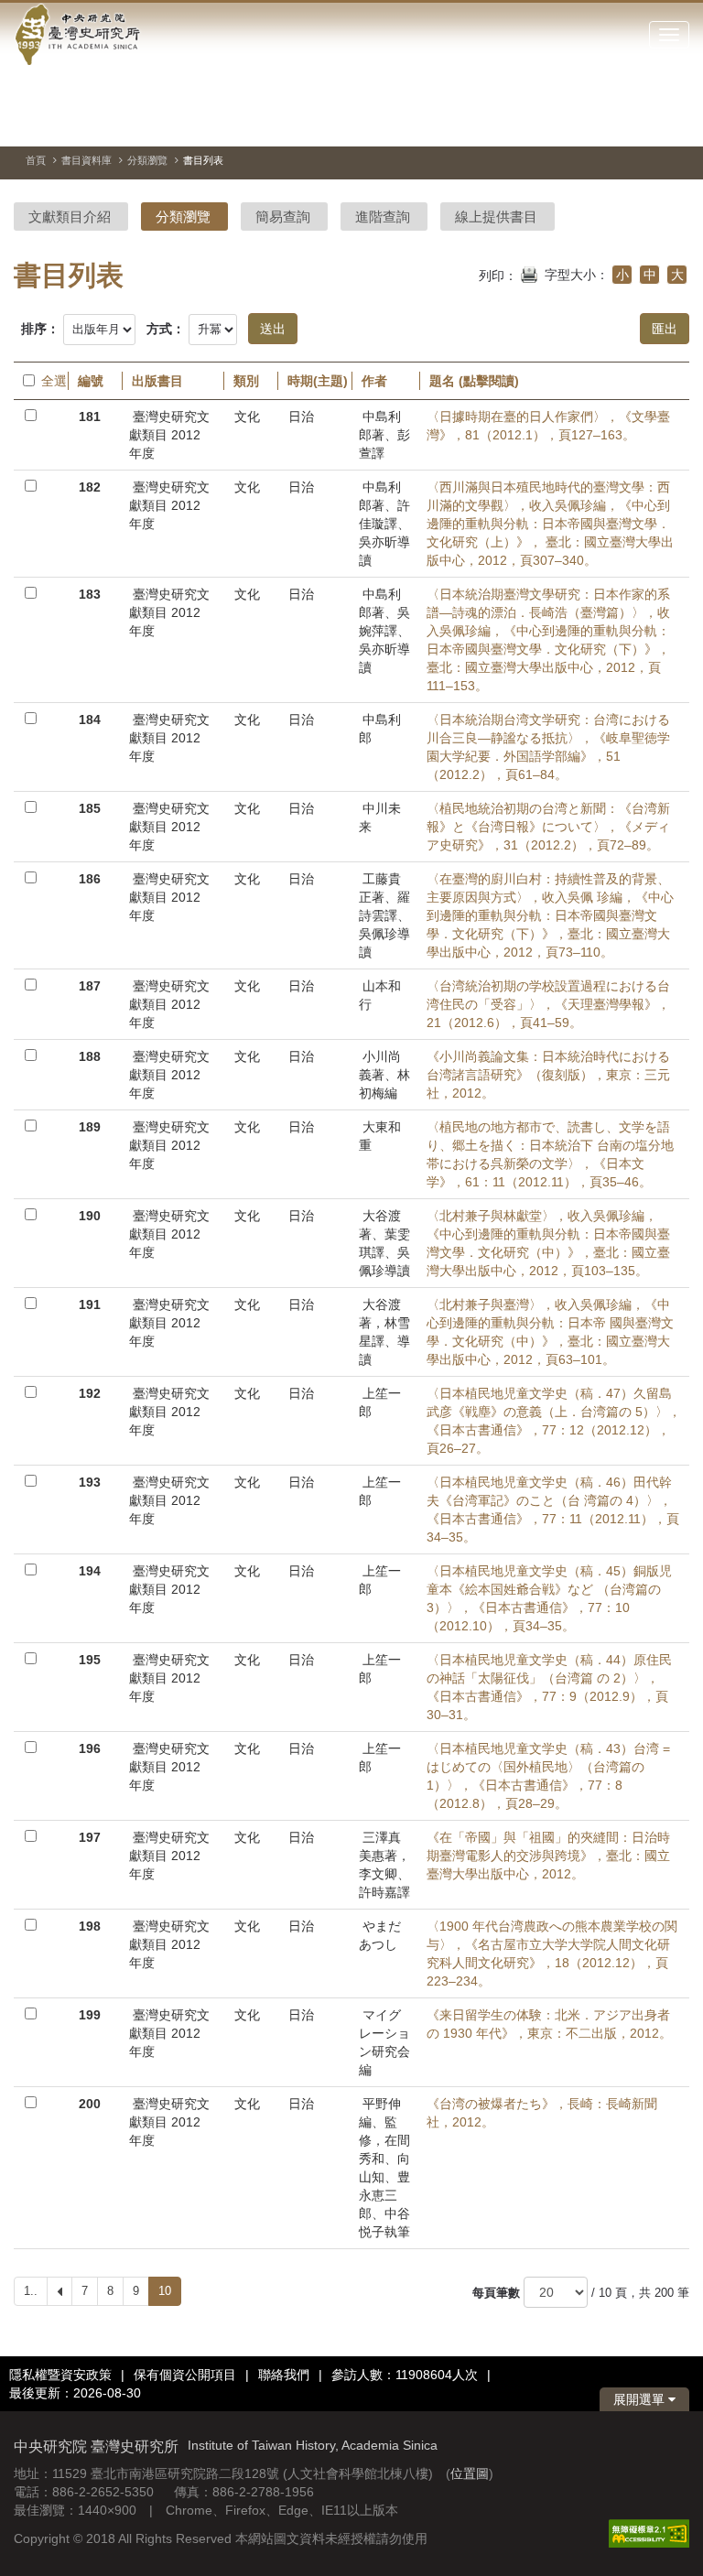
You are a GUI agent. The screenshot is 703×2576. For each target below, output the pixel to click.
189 (90, 1127)
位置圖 (470, 2473)
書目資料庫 (87, 160)
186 (90, 879)
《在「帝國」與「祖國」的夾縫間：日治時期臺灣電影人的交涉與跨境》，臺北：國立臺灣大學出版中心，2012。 (548, 1856)
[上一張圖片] (610, 123)
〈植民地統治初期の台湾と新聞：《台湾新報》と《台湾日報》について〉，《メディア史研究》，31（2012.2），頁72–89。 (548, 827)
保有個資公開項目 (185, 2375)
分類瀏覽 (147, 160)
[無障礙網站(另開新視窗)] (649, 2532)
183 (90, 594)
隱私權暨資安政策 (60, 2375)
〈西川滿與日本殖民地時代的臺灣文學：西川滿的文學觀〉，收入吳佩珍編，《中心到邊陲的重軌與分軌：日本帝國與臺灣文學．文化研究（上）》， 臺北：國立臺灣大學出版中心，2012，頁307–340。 (550, 524)
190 (90, 1216)
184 (90, 720)
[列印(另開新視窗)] (529, 273)
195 (90, 1660)
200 (90, 2104)
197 (90, 1837)
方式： (166, 329)
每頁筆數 (496, 2293)
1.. (31, 2291)
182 (90, 487)
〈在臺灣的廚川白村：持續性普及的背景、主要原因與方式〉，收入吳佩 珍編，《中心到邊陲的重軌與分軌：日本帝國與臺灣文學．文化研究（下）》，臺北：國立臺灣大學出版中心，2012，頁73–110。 (550, 915)
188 (90, 1056)
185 (90, 808)
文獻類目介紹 (70, 216)
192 (90, 1393)
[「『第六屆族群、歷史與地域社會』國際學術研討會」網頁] (676, 124)
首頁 (36, 160)
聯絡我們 (284, 2375)
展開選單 (641, 2399)
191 (90, 1304)
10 (165, 2291)
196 (90, 1748)
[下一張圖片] (643, 123)
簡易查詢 (283, 216)
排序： (40, 329)
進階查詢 (383, 216)
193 (90, 1482)
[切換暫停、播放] (577, 123)
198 (90, 1926)
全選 (50, 381)
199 (90, 2015)
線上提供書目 (496, 216)
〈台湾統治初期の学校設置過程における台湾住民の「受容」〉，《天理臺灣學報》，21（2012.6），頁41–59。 (548, 1004)
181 (90, 417)
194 (90, 1571)
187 (90, 986)
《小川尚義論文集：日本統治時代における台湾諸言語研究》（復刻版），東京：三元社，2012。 (548, 1075)
